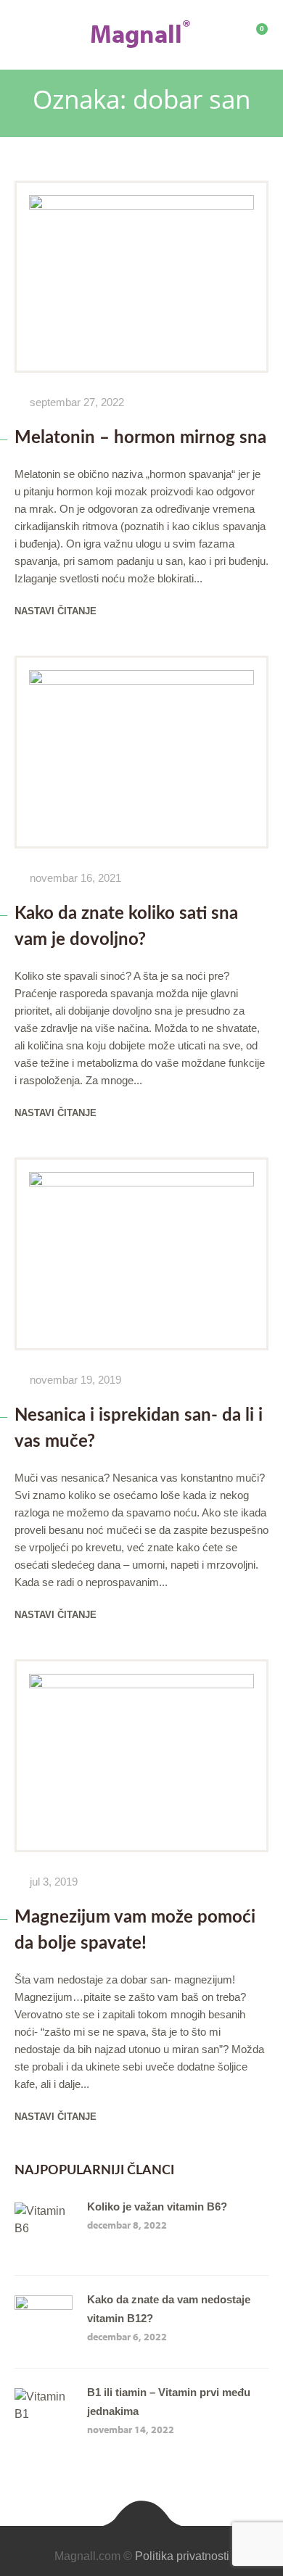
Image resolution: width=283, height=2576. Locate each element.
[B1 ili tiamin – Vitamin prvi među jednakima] (44, 2397)
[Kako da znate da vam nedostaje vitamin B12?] (44, 2304)
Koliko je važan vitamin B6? (157, 2206)
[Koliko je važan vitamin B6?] (44, 2211)
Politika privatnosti (182, 2556)
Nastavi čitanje (56, 611)
